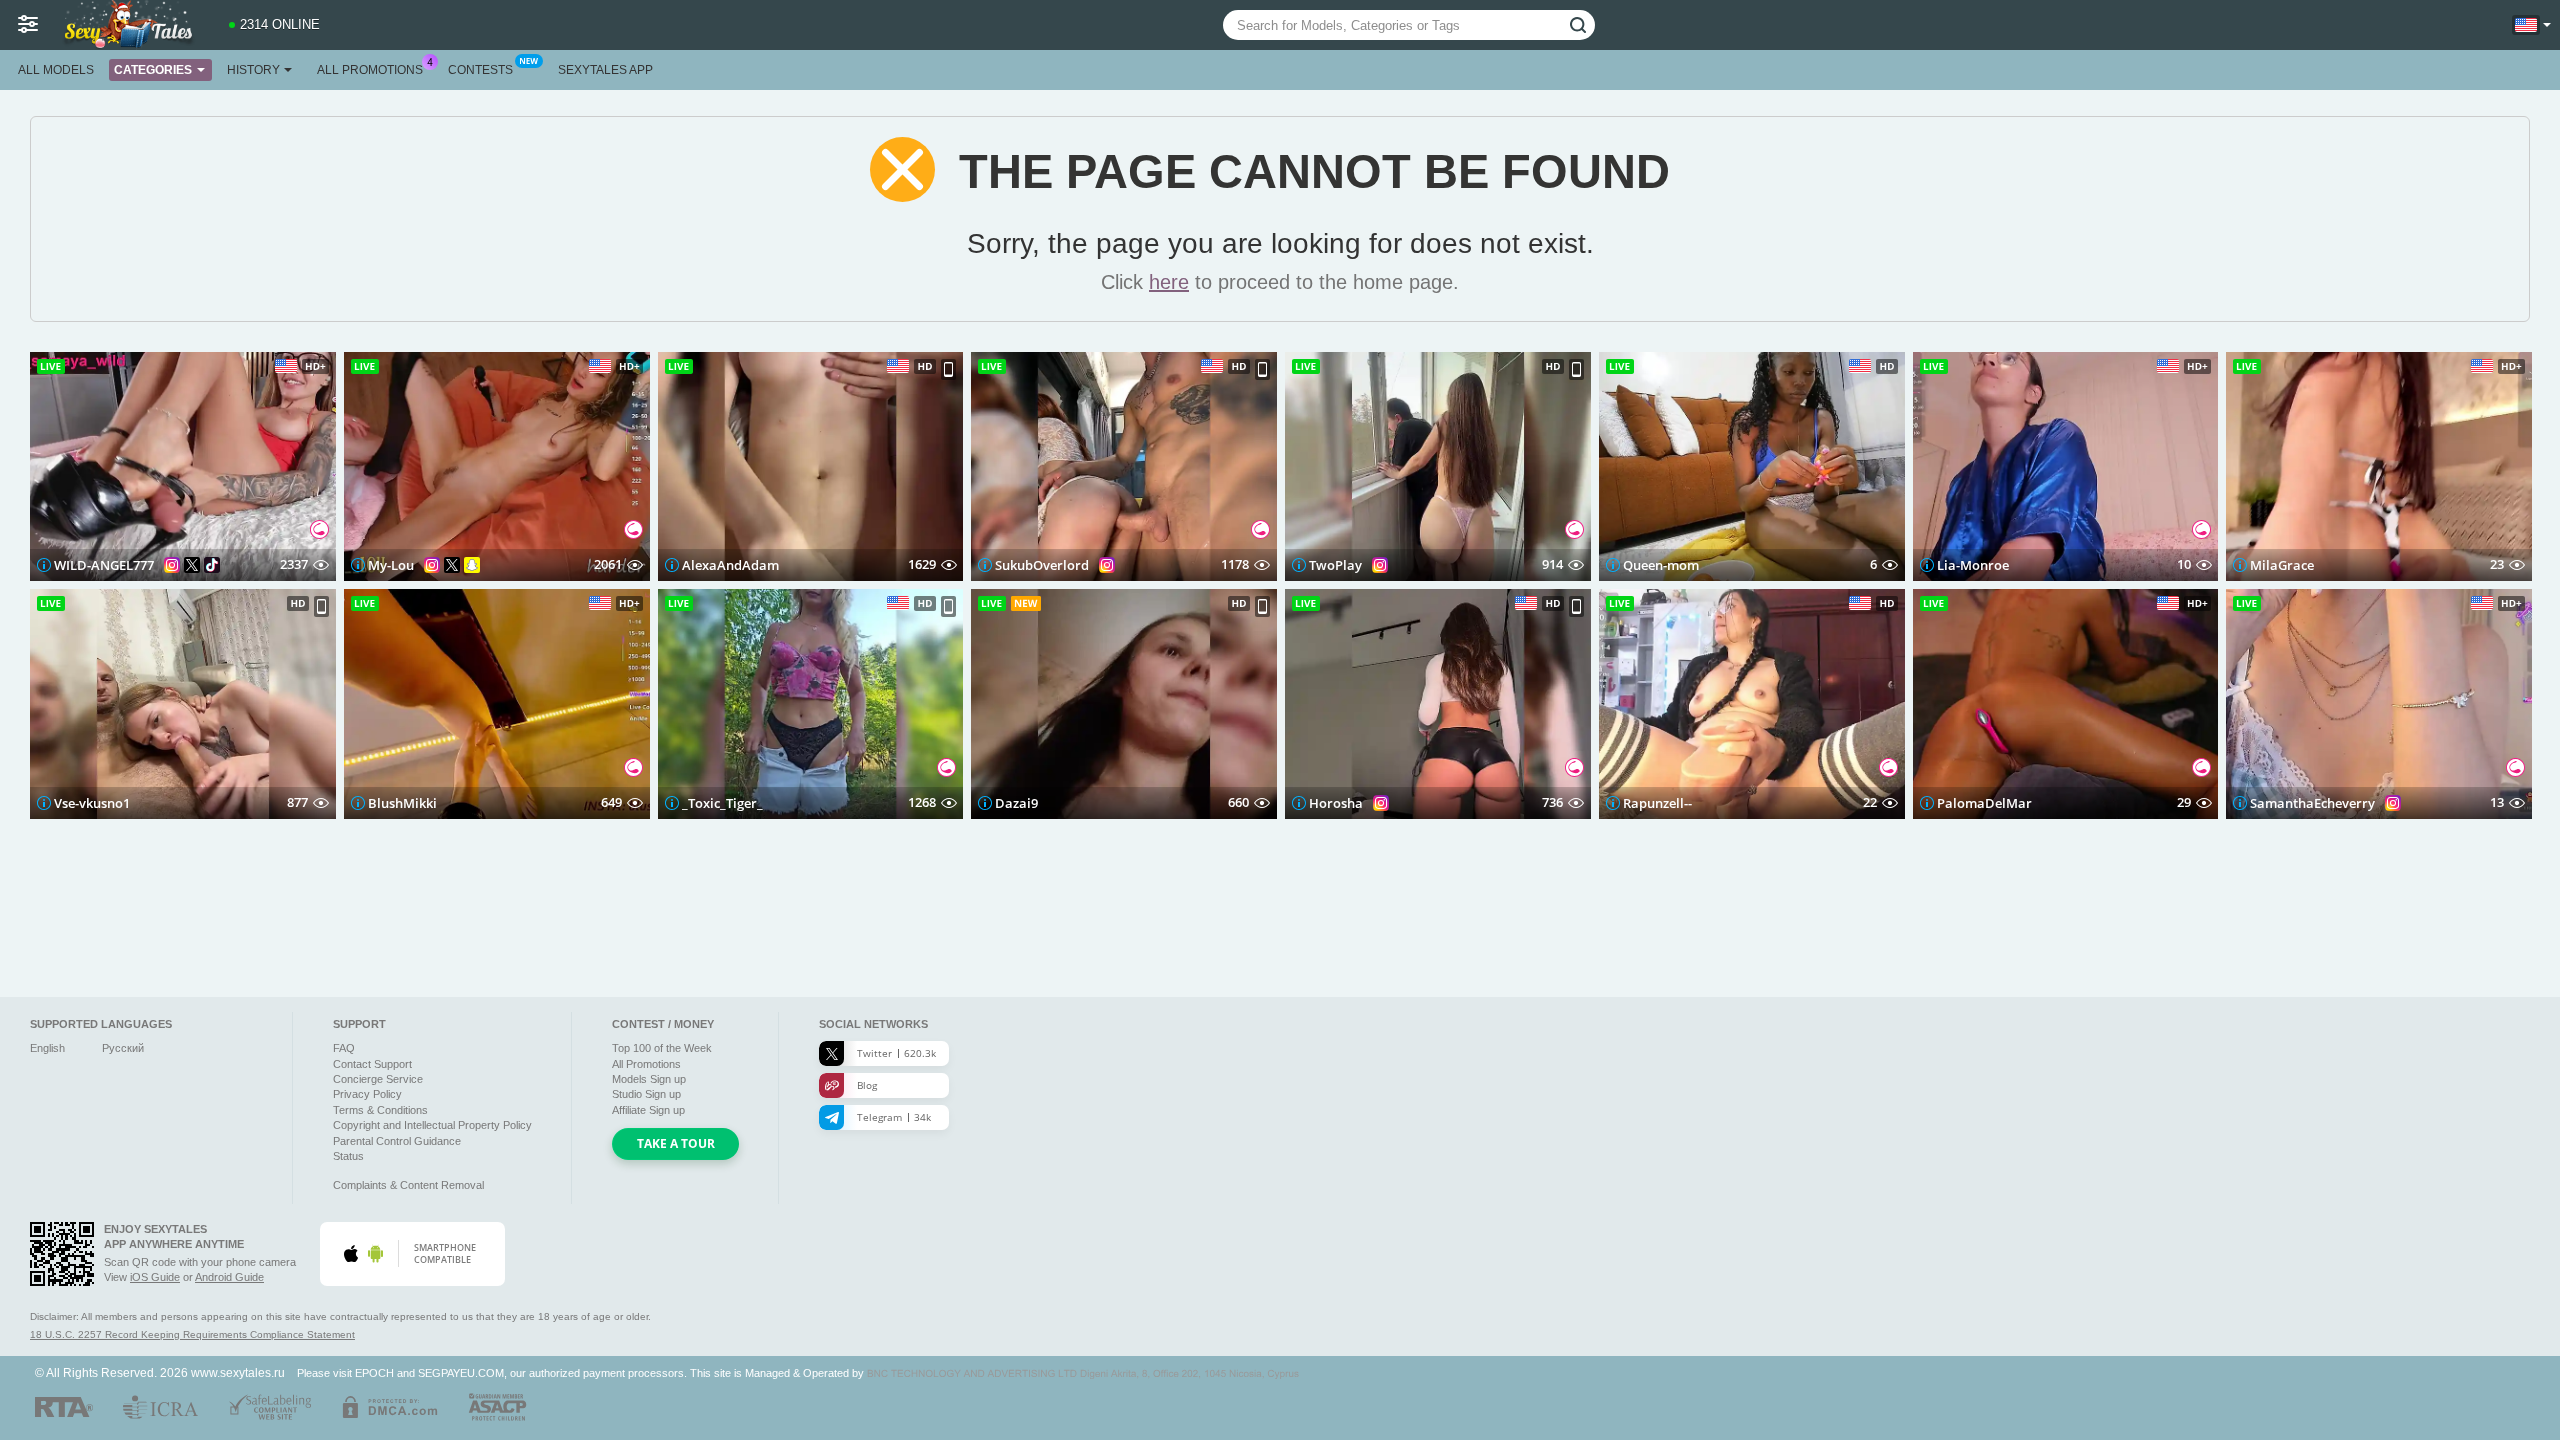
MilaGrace (2282, 565)
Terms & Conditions (380, 1110)
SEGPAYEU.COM (461, 1373)
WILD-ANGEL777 (104, 565)
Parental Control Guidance (397, 1141)
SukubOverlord (1042, 565)
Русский (123, 1048)
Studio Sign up (646, 1094)
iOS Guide (155, 1277)
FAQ (344, 1048)
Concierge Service (378, 1079)
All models (56, 70)
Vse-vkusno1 (92, 803)
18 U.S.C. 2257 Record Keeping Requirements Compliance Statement (192, 1334)
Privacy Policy (367, 1094)
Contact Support (372, 1064)
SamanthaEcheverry (2312, 803)
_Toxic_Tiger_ (722, 803)
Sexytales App (605, 70)
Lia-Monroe (1973, 565)
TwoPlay (1335, 565)
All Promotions (370, 70)
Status (348, 1156)
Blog (867, 1085)
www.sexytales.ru (238, 1372)
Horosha (1336, 803)
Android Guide (229, 1277)
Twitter (896, 1053)
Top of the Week (662, 1048)
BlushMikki (402, 803)
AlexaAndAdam (730, 565)
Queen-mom (1661, 565)
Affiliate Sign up (648, 1110)
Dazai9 (1016, 803)
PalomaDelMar (1984, 803)
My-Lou (391, 565)
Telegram (894, 1117)
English (47, 1048)
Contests (480, 70)
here (1169, 282)
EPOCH (374, 1373)
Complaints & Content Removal (408, 1185)
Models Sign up (649, 1079)
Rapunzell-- (1657, 803)
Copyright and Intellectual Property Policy (432, 1125)
